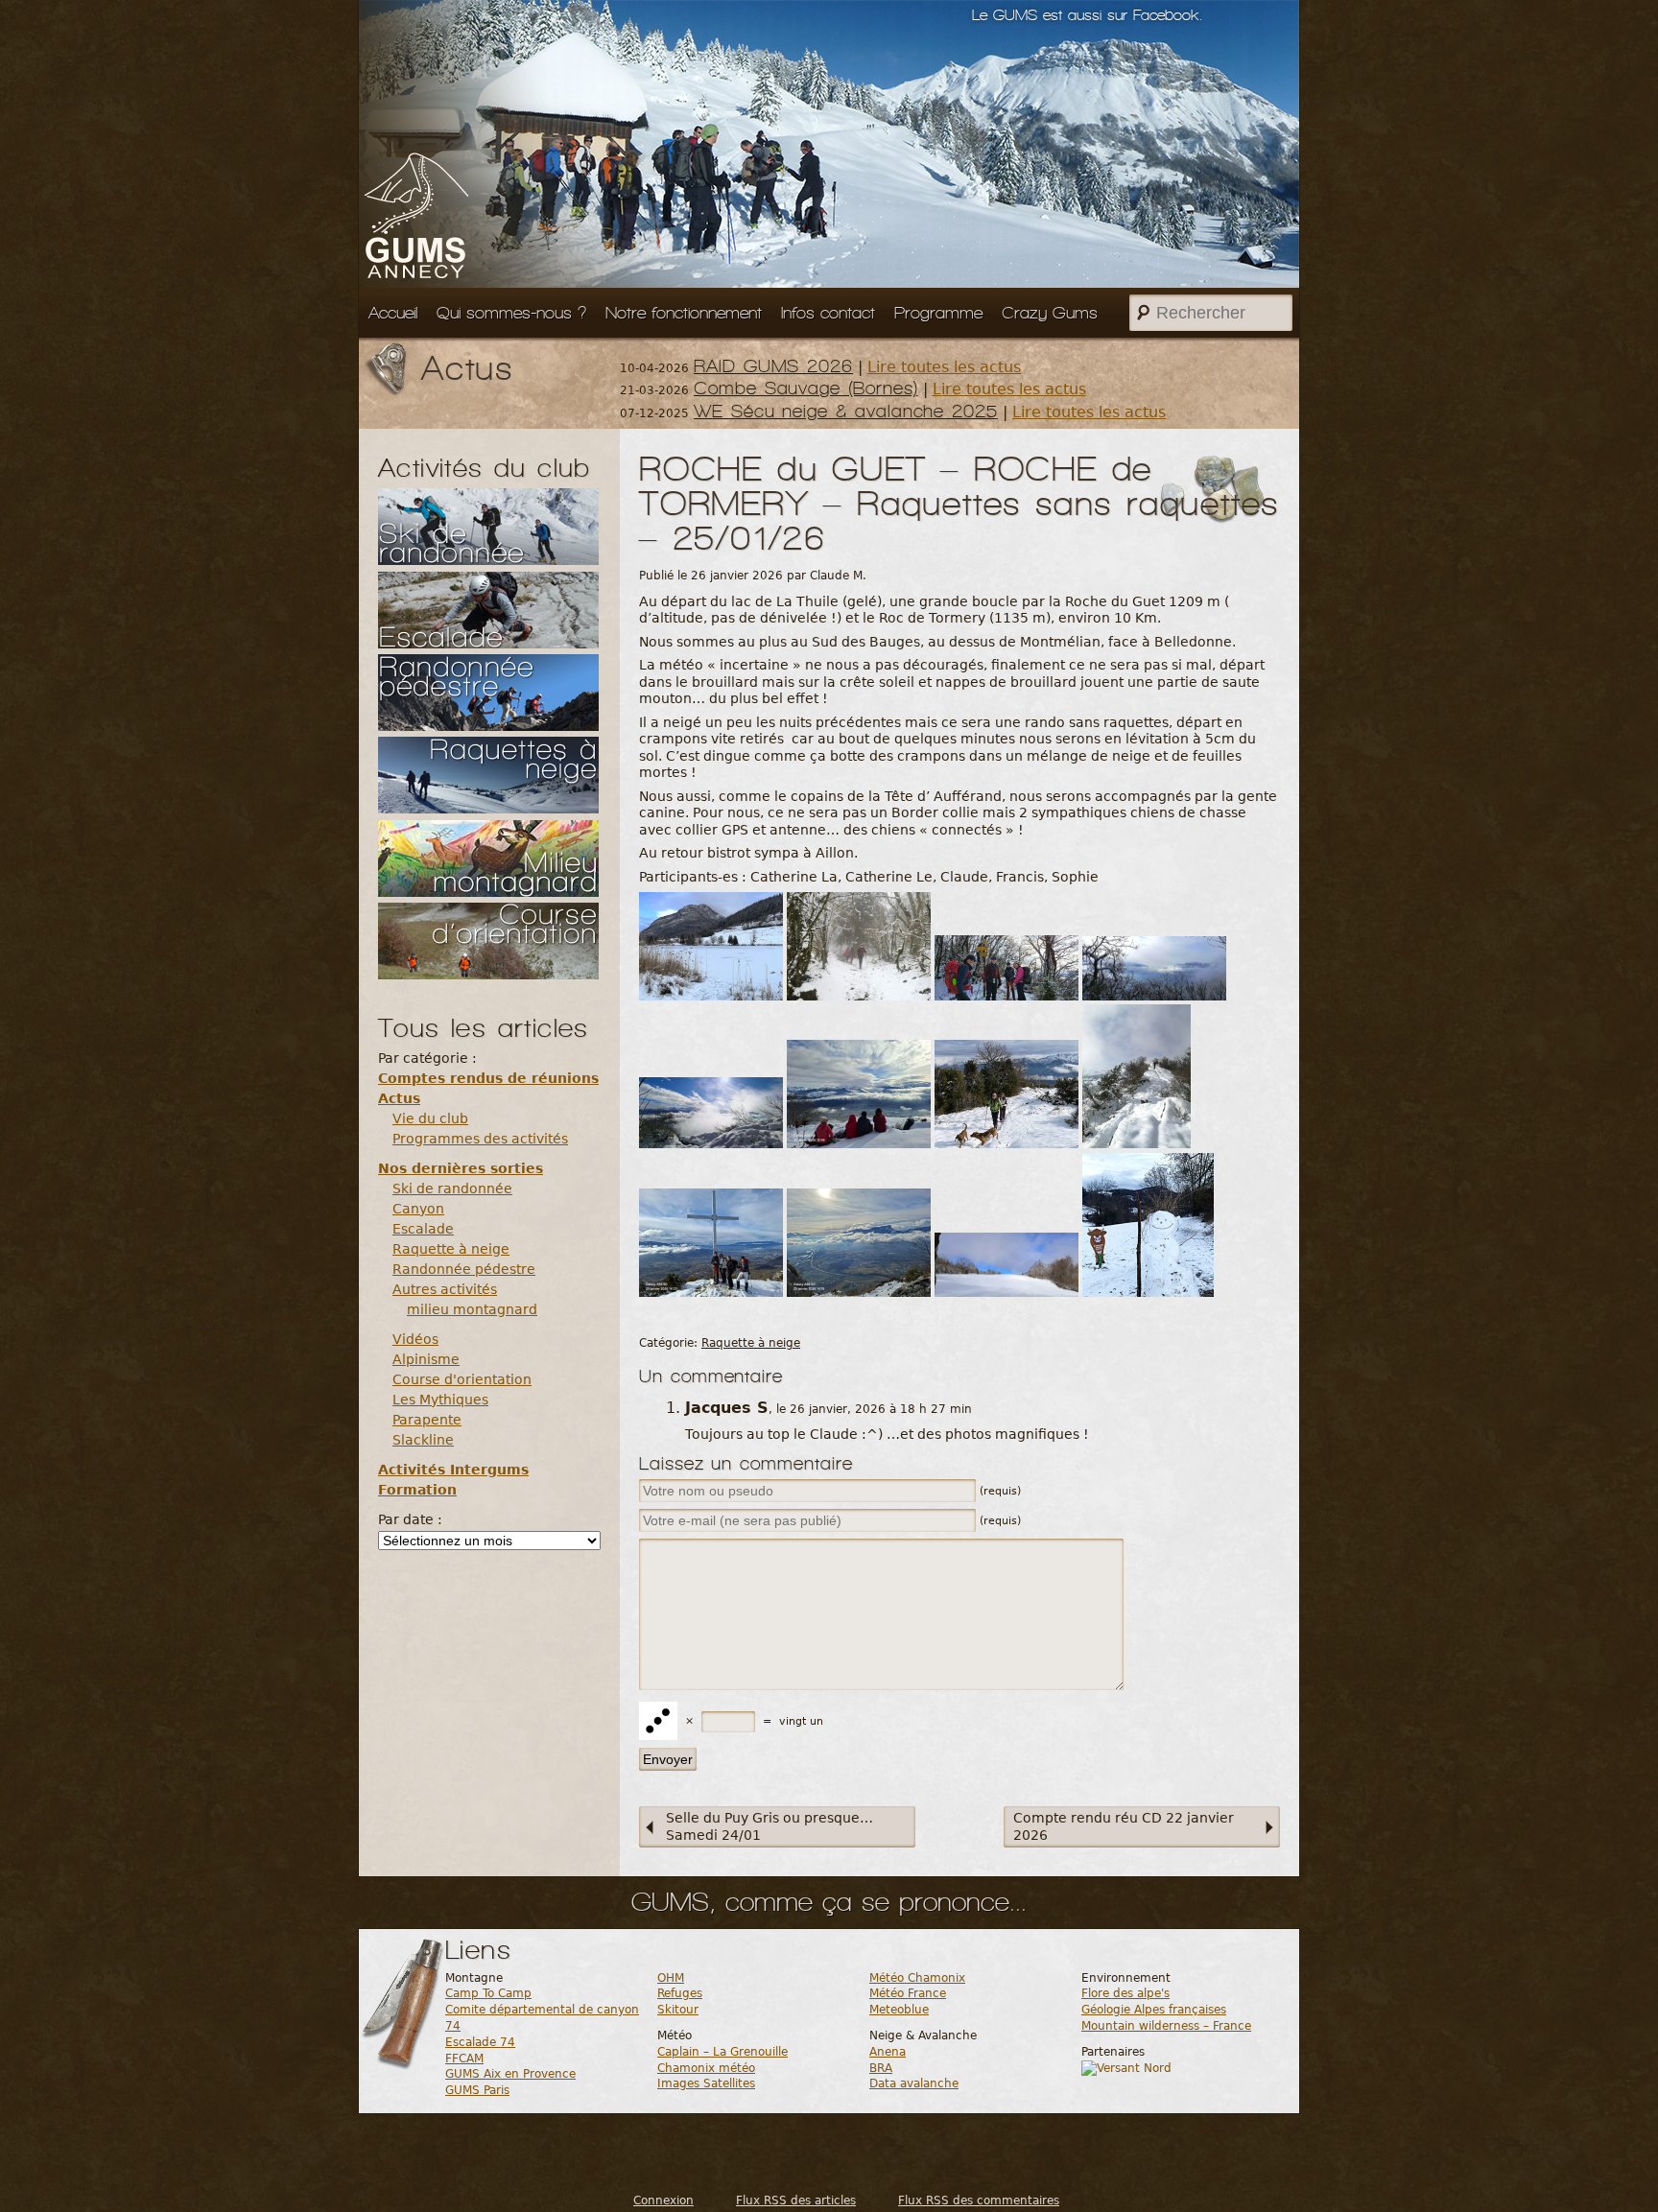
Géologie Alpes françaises (1154, 2010)
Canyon (418, 1209)
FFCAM (464, 2059)
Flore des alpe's (1125, 1993)
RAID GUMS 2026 (773, 366)
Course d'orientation (462, 1379)
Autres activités (445, 1289)
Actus (399, 1098)
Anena (888, 2052)
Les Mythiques (440, 1400)
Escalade (423, 1229)
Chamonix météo (706, 2068)
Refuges (680, 1993)
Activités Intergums (453, 1470)
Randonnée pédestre (464, 1269)
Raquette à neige (451, 1249)
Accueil (393, 313)
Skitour (678, 2010)
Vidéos (415, 1339)
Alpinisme (426, 1359)
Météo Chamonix (917, 1978)
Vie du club (430, 1118)
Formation (417, 1490)
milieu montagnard (472, 1309)
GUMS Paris (477, 2090)
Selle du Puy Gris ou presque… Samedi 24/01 (770, 1826)
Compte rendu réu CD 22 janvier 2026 (1124, 1826)
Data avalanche (914, 2083)
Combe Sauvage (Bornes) (806, 388)
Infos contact (828, 313)
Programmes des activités (480, 1139)
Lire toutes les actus (944, 367)
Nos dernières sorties (461, 1168)
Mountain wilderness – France (1166, 2026)
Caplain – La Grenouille (722, 2052)
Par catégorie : (427, 1058)
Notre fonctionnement (684, 313)
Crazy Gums (1050, 313)
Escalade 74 (480, 2042)
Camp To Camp (488, 1993)
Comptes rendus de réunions (488, 1078)
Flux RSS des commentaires (979, 2200)
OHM (671, 1978)
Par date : (410, 1519)
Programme (938, 313)
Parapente (427, 1420)
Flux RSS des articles (796, 2200)
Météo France (908, 1993)
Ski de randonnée (452, 1188)
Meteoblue (899, 2010)
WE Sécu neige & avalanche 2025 (846, 412)
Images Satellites (706, 2083)
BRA (881, 2068)
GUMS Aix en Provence (510, 2074)
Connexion (663, 2200)
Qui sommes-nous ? (511, 313)
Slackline (423, 1440)
